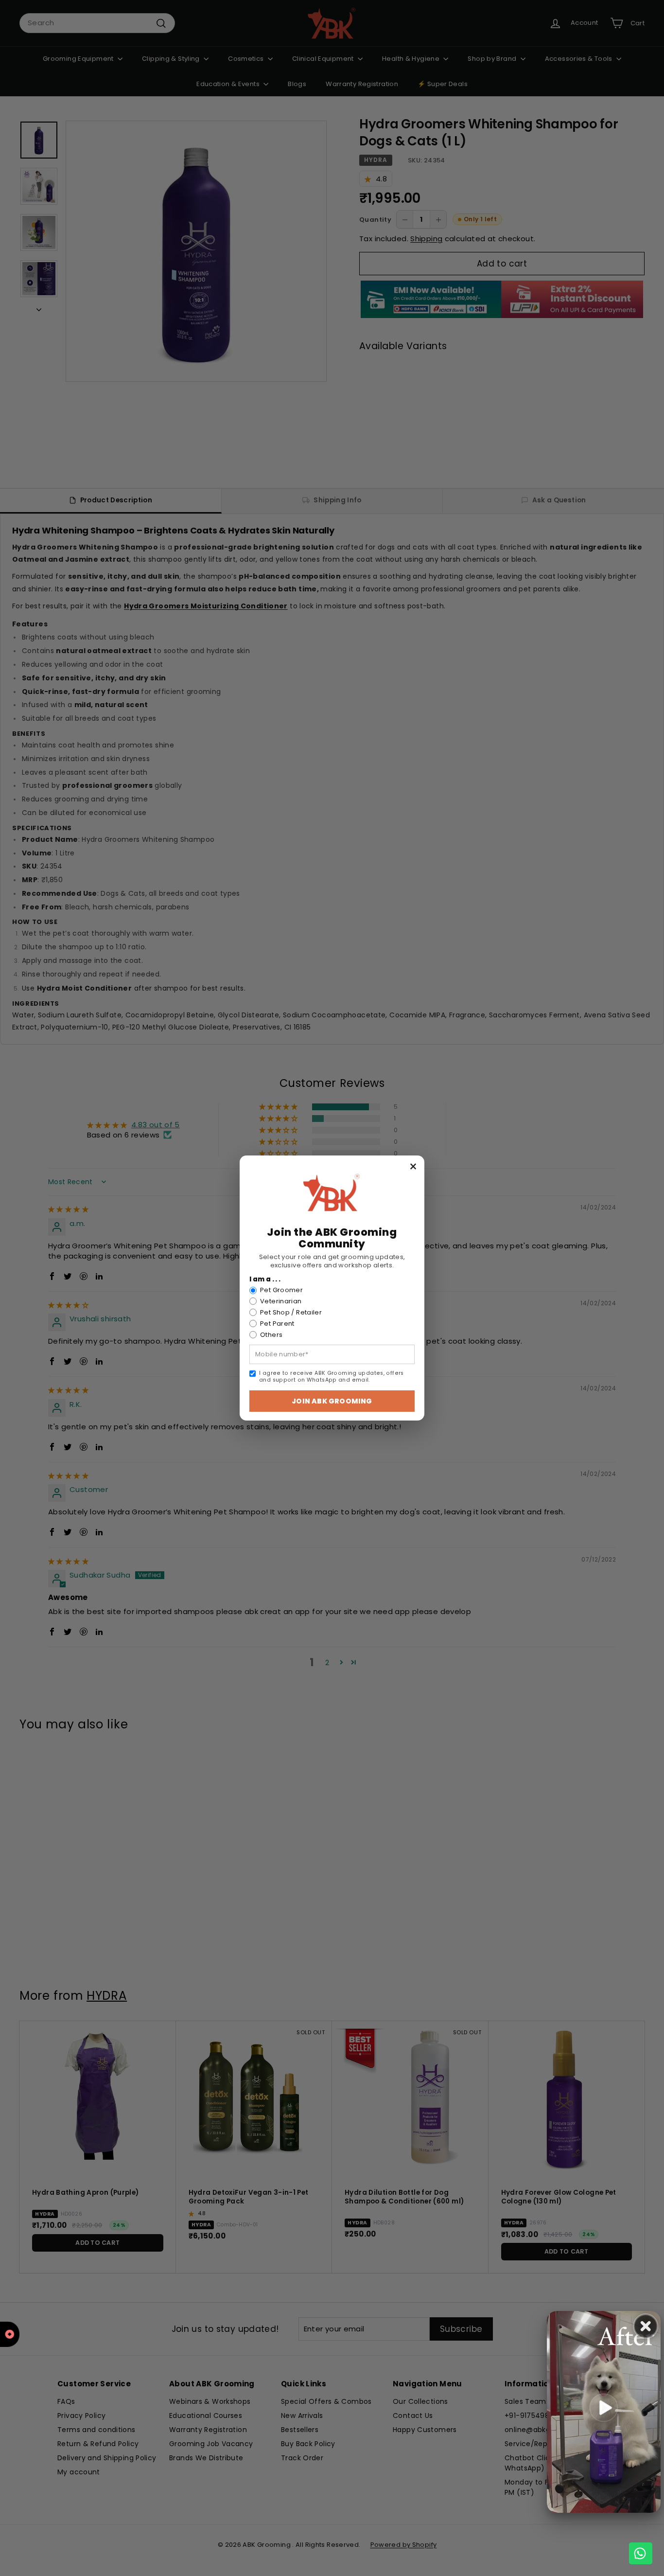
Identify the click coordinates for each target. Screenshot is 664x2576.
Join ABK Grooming (332, 1401)
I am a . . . (265, 1279)
